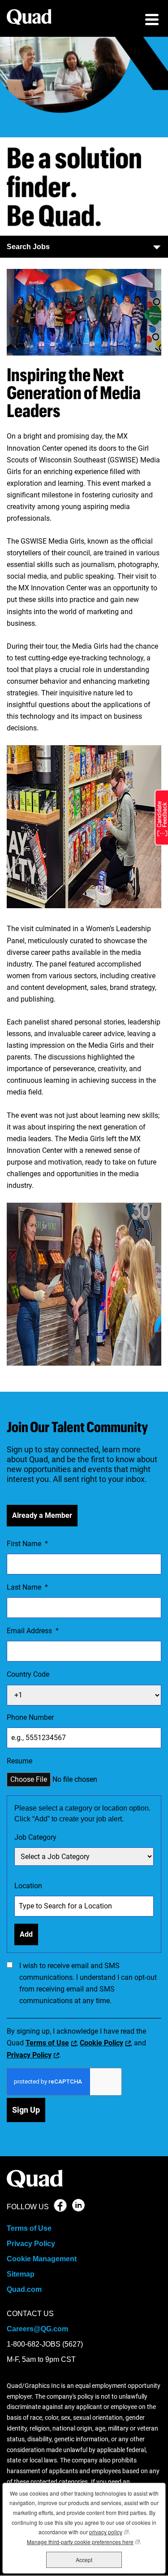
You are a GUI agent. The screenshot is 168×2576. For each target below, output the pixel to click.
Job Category (35, 1837)
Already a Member (42, 1515)
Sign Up (26, 2110)
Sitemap (21, 2274)
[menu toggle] (152, 21)
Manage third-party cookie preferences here (83, 2542)
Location (28, 1886)
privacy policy (109, 2532)
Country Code (28, 1674)
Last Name (27, 1587)
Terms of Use (47, 2043)
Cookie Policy (101, 2043)
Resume (19, 1761)
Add (26, 1934)
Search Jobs (28, 247)
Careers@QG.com (37, 2329)
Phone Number (30, 1717)
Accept (84, 2560)
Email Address (33, 1631)
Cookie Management (42, 2259)
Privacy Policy (29, 2055)
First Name (27, 1544)
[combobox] (84, 1857)
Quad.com (24, 2289)
